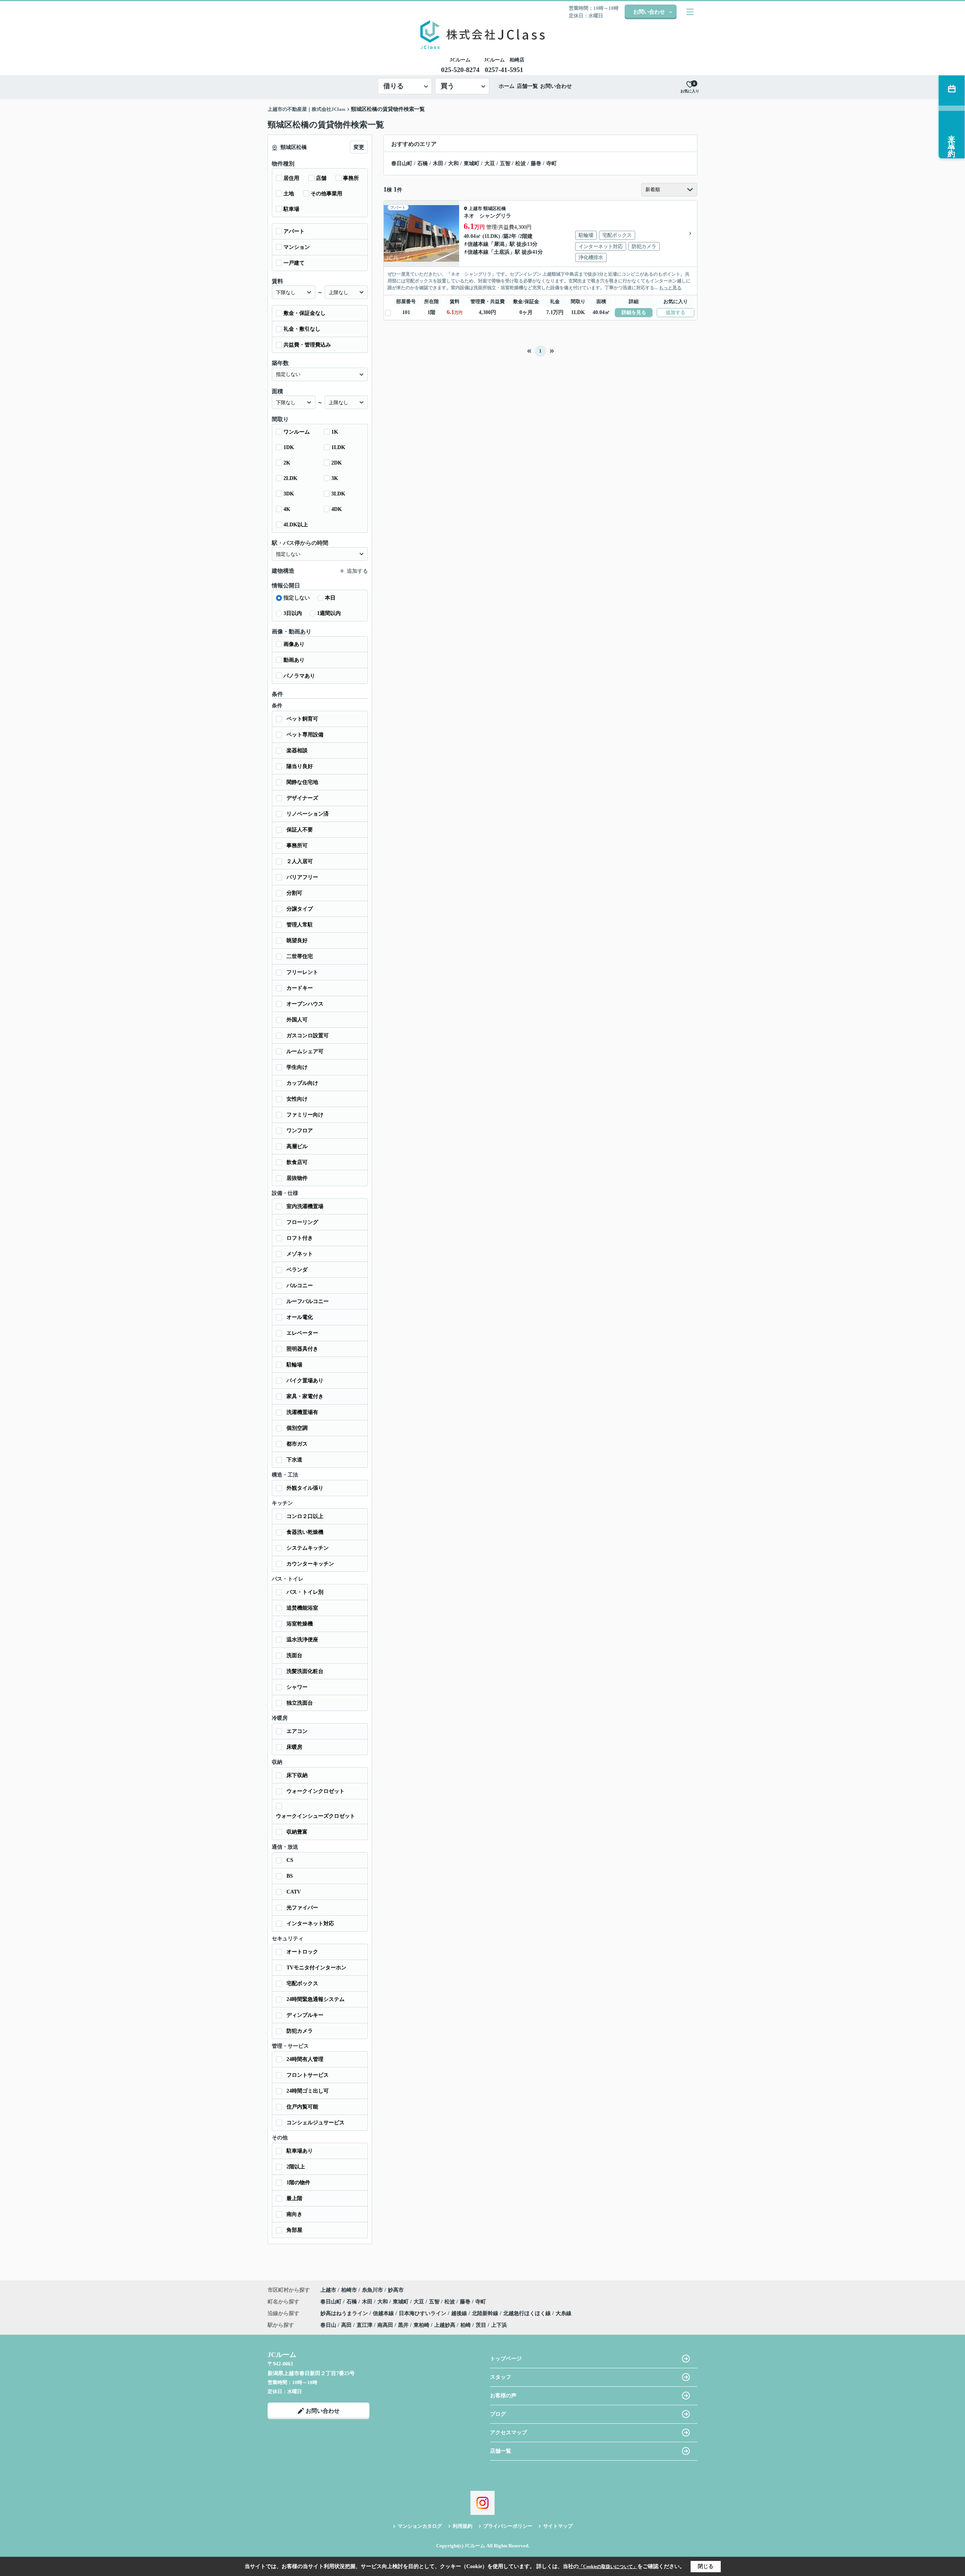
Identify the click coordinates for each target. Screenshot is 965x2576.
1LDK (338, 447)
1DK (289, 447)
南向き (294, 2214)
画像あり (294, 644)
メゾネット (300, 1254)
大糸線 (564, 2313)
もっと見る (670, 288)
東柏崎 (421, 2325)
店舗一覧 (527, 86)
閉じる (706, 2566)
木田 (438, 163)
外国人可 (297, 1020)
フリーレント (302, 972)
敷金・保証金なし (305, 313)
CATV (294, 1892)
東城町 (472, 163)
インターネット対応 (310, 1924)
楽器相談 (297, 751)
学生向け (297, 1067)
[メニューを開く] (690, 12)
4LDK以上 (296, 525)
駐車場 (291, 209)
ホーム (507, 86)
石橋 (423, 163)
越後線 (460, 2313)
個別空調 (297, 1428)
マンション (297, 247)
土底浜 (502, 252)
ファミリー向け (305, 1115)
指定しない (297, 598)
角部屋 (294, 2230)
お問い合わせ (649, 12)
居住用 (291, 178)
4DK (337, 509)
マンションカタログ (420, 2526)
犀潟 (499, 244)
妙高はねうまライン (345, 2313)
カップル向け (302, 1083)
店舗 (321, 178)
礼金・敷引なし (302, 329)
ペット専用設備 (305, 735)
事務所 (351, 178)
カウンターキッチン (310, 1564)
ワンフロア (300, 1131)
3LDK (338, 494)
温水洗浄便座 (302, 1640)
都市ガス (297, 1444)
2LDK (290, 478)
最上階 (294, 2198)
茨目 (481, 2325)
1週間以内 (329, 613)
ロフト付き (300, 1238)
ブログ (498, 2414)
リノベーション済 (308, 814)
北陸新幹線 (486, 2313)
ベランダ (297, 1270)
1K (335, 432)
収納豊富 (297, 1832)
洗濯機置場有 (302, 1412)
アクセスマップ (509, 2433)
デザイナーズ (302, 798)
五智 (505, 163)
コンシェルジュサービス (316, 2123)
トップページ (506, 2359)
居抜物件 (297, 1178)
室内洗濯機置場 (305, 1206)
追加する (675, 312)
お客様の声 (503, 2396)
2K (287, 463)
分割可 (294, 893)
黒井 (403, 2325)
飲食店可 (297, 1162)
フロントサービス (308, 2075)
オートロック (302, 1952)
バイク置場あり (305, 1381)
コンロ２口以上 (305, 1516)
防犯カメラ (300, 2031)
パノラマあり (299, 676)
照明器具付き (302, 1349)
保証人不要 (300, 830)
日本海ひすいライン (423, 2313)
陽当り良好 (300, 766)
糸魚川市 (372, 2290)
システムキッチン (308, 1548)
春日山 (328, 2325)
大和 (453, 163)
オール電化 (300, 1317)
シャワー (297, 1687)
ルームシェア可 (305, 1051)
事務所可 (297, 846)
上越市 (475, 209)
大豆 (490, 163)
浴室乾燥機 (300, 1624)
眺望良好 (297, 941)
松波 (521, 163)
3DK (289, 494)
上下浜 (499, 2325)
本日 (330, 598)
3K (335, 478)
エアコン (297, 1731)
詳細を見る (634, 312)
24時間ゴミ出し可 (308, 2091)
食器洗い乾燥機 (305, 1532)
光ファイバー (302, 1908)
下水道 (294, 1460)
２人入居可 (300, 861)
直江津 (365, 2325)
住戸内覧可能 (302, 2107)
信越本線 (478, 244)
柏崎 (466, 2325)
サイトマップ (558, 2526)
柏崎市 (349, 2290)
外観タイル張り (305, 1488)
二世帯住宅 (300, 956)
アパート (294, 231)
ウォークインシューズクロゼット (316, 1816)
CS (290, 1860)
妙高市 (396, 2290)
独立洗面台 (300, 1703)
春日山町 (402, 163)
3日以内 (293, 613)
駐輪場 (294, 1365)
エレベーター (302, 1333)
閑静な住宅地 (302, 782)
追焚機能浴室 (302, 1608)
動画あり (294, 660)
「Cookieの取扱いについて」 (608, 2567)
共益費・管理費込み (307, 345)
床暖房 (294, 1747)
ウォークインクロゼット (316, 1791)
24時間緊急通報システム (316, 1999)
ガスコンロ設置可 (308, 1036)
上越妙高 (445, 2325)
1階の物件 (298, 2183)
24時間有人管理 (305, 2059)
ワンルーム (297, 432)
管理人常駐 (300, 925)
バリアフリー (302, 877)
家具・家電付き (305, 1396)
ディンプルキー (305, 2015)
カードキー (300, 988)
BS (290, 1876)
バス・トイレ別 (305, 1592)
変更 (359, 147)
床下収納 (297, 1775)
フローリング (302, 1222)
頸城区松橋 (495, 209)
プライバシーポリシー (508, 2526)
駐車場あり (300, 2151)
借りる (394, 86)
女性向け (297, 1099)
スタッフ (501, 2377)
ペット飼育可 (302, 719)
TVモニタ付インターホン (316, 1968)
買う (447, 86)
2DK (337, 463)
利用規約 (463, 2526)
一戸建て (294, 263)
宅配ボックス (302, 1983)
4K (287, 509)
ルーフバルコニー (308, 1301)
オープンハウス (305, 1004)
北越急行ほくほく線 (528, 2313)
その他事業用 (326, 194)
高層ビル (297, 1146)
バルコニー (300, 1286)
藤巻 (536, 163)
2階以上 (296, 2167)
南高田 (385, 2325)
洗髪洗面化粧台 (305, 1671)
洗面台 (294, 1655)
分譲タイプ (300, 909)
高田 (346, 2325)
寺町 (551, 163)
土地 (289, 194)
